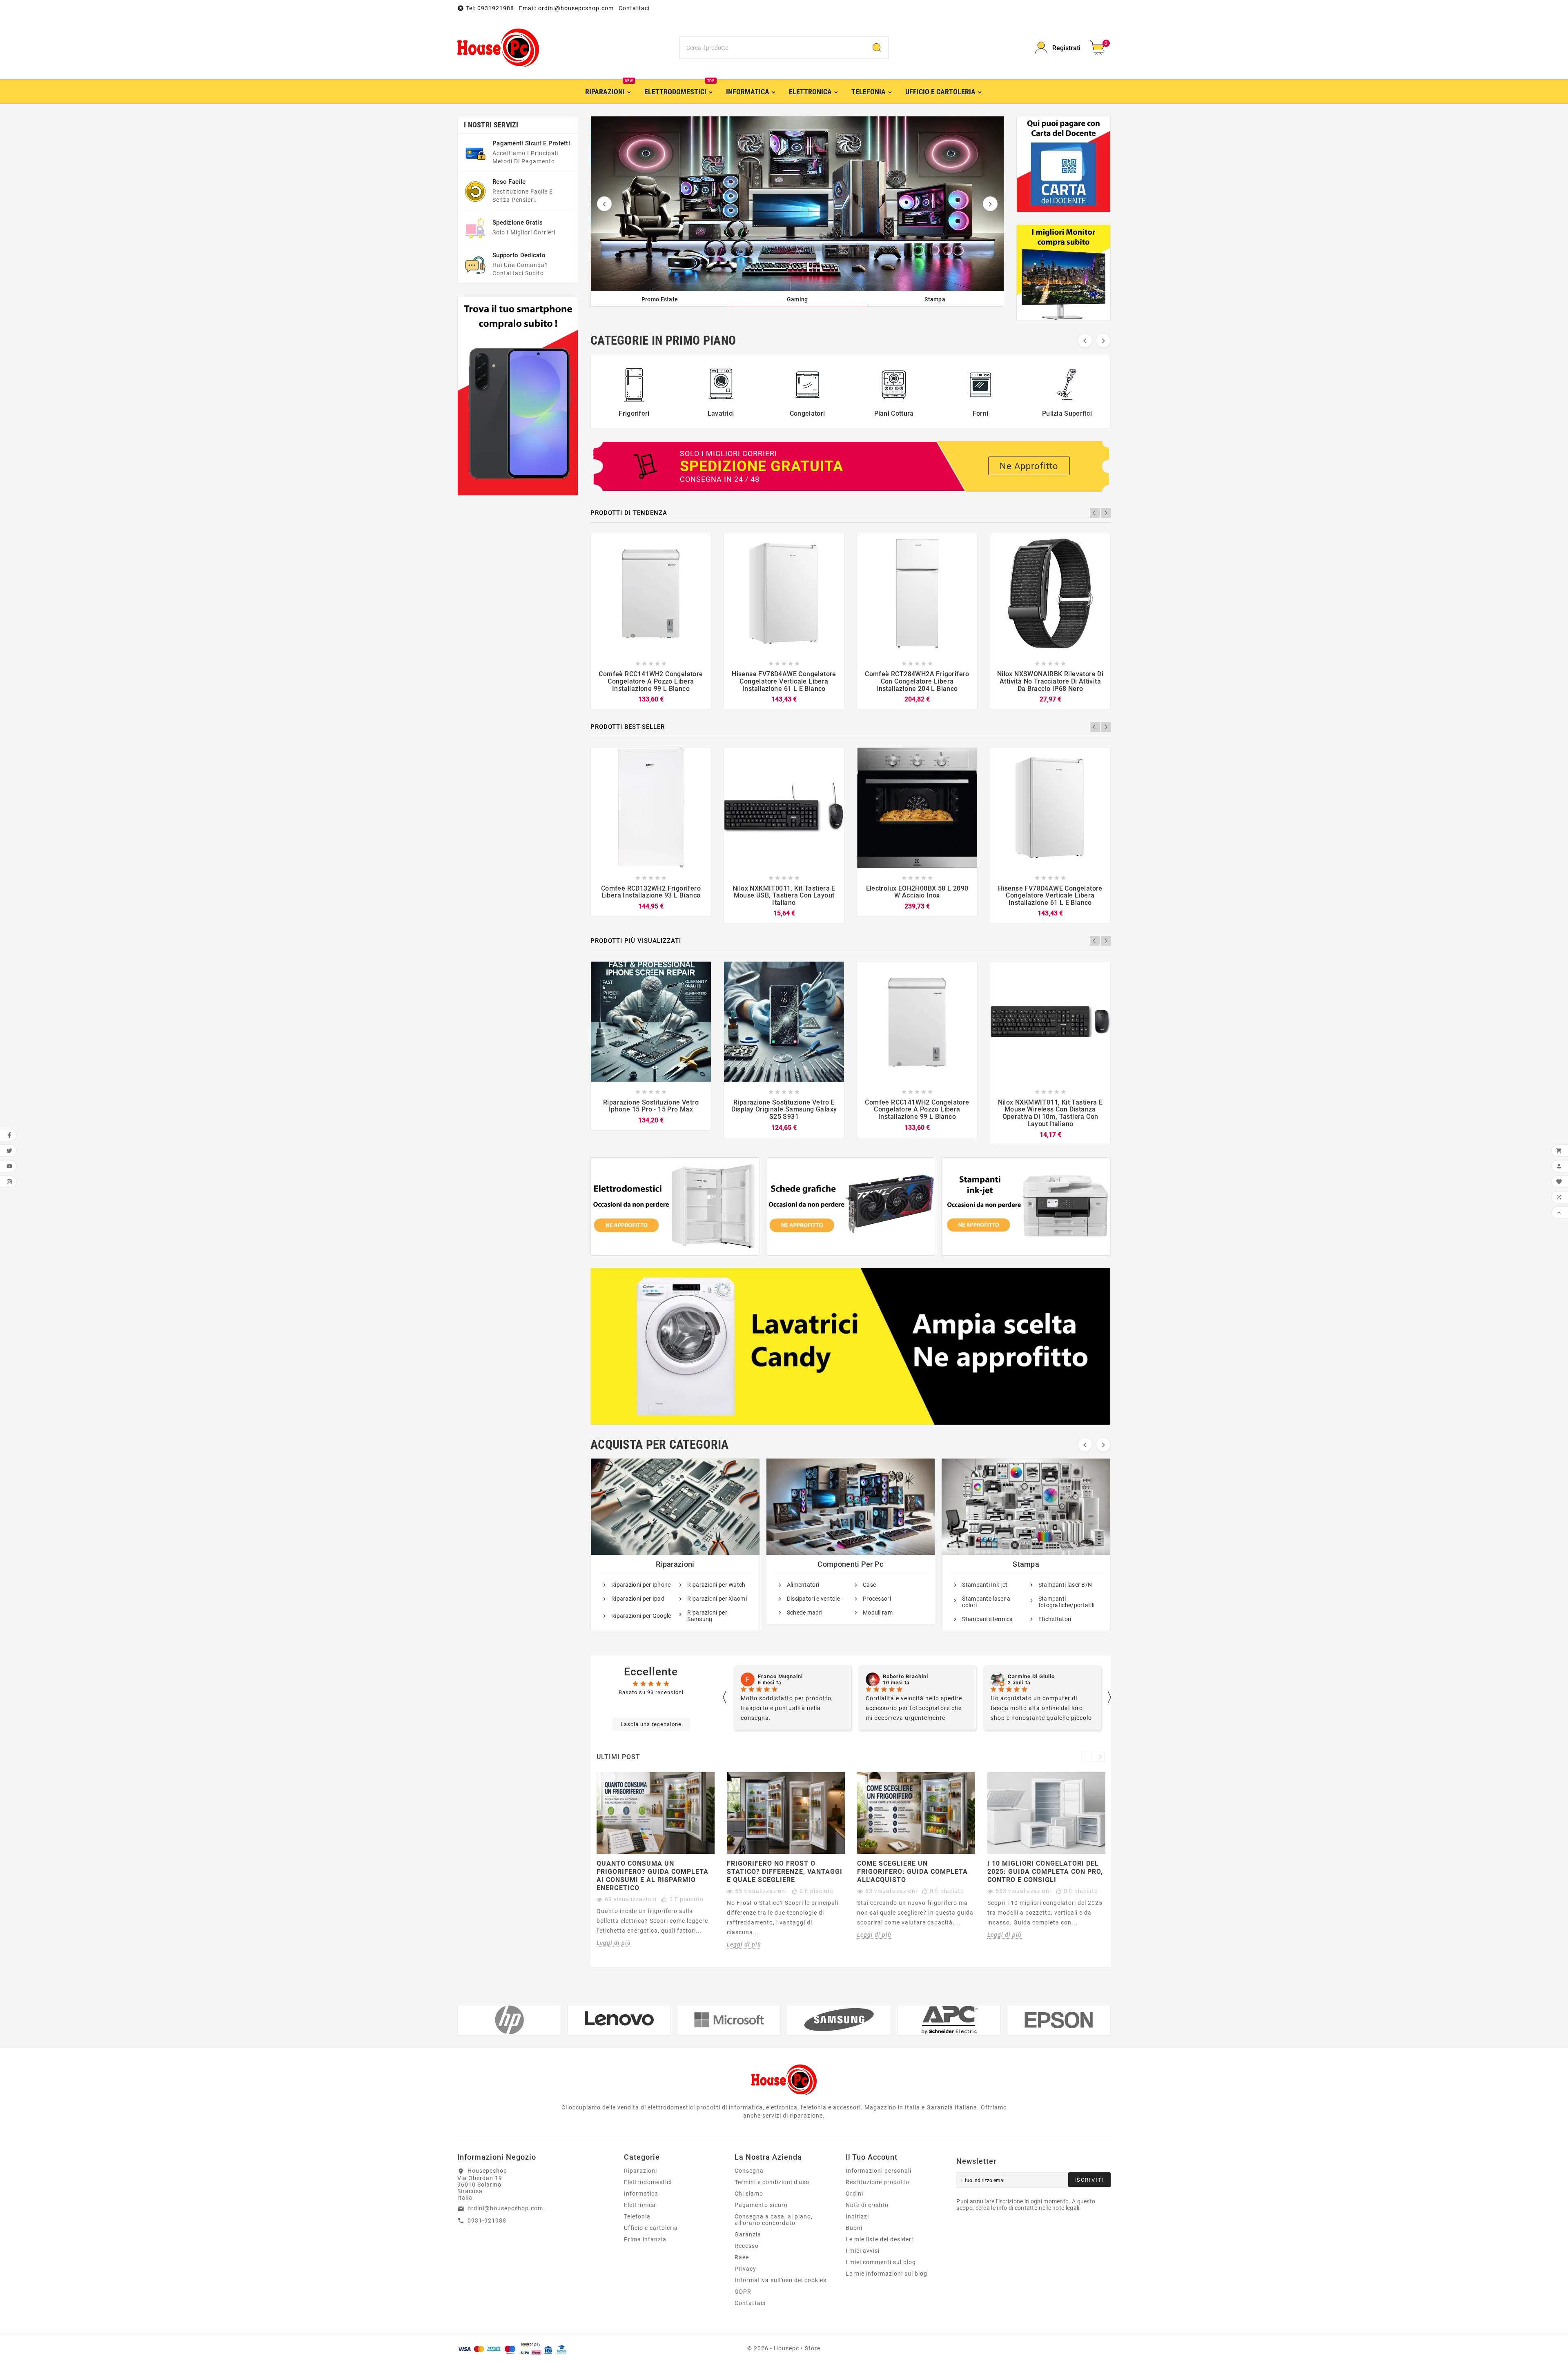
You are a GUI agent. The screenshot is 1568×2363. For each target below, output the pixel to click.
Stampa (1026, 1564)
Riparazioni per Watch (716, 1585)
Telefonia (637, 2216)
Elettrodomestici (648, 2182)
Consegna (749, 2171)
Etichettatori (1055, 1619)
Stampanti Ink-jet (985, 1585)
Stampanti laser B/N (1065, 1585)
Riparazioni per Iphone (641, 1585)
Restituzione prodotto (878, 2182)
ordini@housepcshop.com (505, 2208)
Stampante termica (987, 1619)
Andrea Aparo (1027, 1677)
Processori (877, 1599)
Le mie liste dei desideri (879, 2239)
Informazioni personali (879, 2171)
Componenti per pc (850, 1564)
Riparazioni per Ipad (638, 1599)
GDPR (743, 2292)
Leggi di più (614, 1943)
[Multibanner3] (1026, 1206)
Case (869, 1585)
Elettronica (640, 2205)
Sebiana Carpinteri (908, 1677)
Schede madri (805, 1612)
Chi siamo (749, 2194)
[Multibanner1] (675, 1206)
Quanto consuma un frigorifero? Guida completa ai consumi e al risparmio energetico (653, 1876)
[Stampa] (798, 204)
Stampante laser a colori (986, 1602)
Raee (742, 2257)
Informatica (641, 2194)
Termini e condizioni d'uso (772, 2182)
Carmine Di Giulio (781, 1677)
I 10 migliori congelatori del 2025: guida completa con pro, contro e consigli (1045, 1872)
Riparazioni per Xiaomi (717, 1599)
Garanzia (748, 2234)
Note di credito (867, 2205)
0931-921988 (487, 2220)
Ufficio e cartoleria (651, 2228)
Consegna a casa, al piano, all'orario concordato (774, 2220)
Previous (1095, 513)
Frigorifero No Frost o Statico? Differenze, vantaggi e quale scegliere (785, 1872)
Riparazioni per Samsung (707, 1616)
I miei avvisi (863, 2251)
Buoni (854, 2228)
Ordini (854, 2194)
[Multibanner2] (851, 1206)
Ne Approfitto (1029, 466)
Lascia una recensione (651, 1724)
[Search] (877, 48)
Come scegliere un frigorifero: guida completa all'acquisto (912, 1872)
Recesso (747, 2246)
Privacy (745, 2269)
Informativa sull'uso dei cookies (781, 2280)
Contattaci (634, 8)
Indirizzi (857, 2216)
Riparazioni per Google (641, 1616)
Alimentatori (803, 1585)
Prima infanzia (645, 2239)
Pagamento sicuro (761, 2205)
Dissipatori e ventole (813, 1599)
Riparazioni (675, 1564)
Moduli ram (878, 1612)
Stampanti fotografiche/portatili (1067, 1602)
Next (1106, 513)
